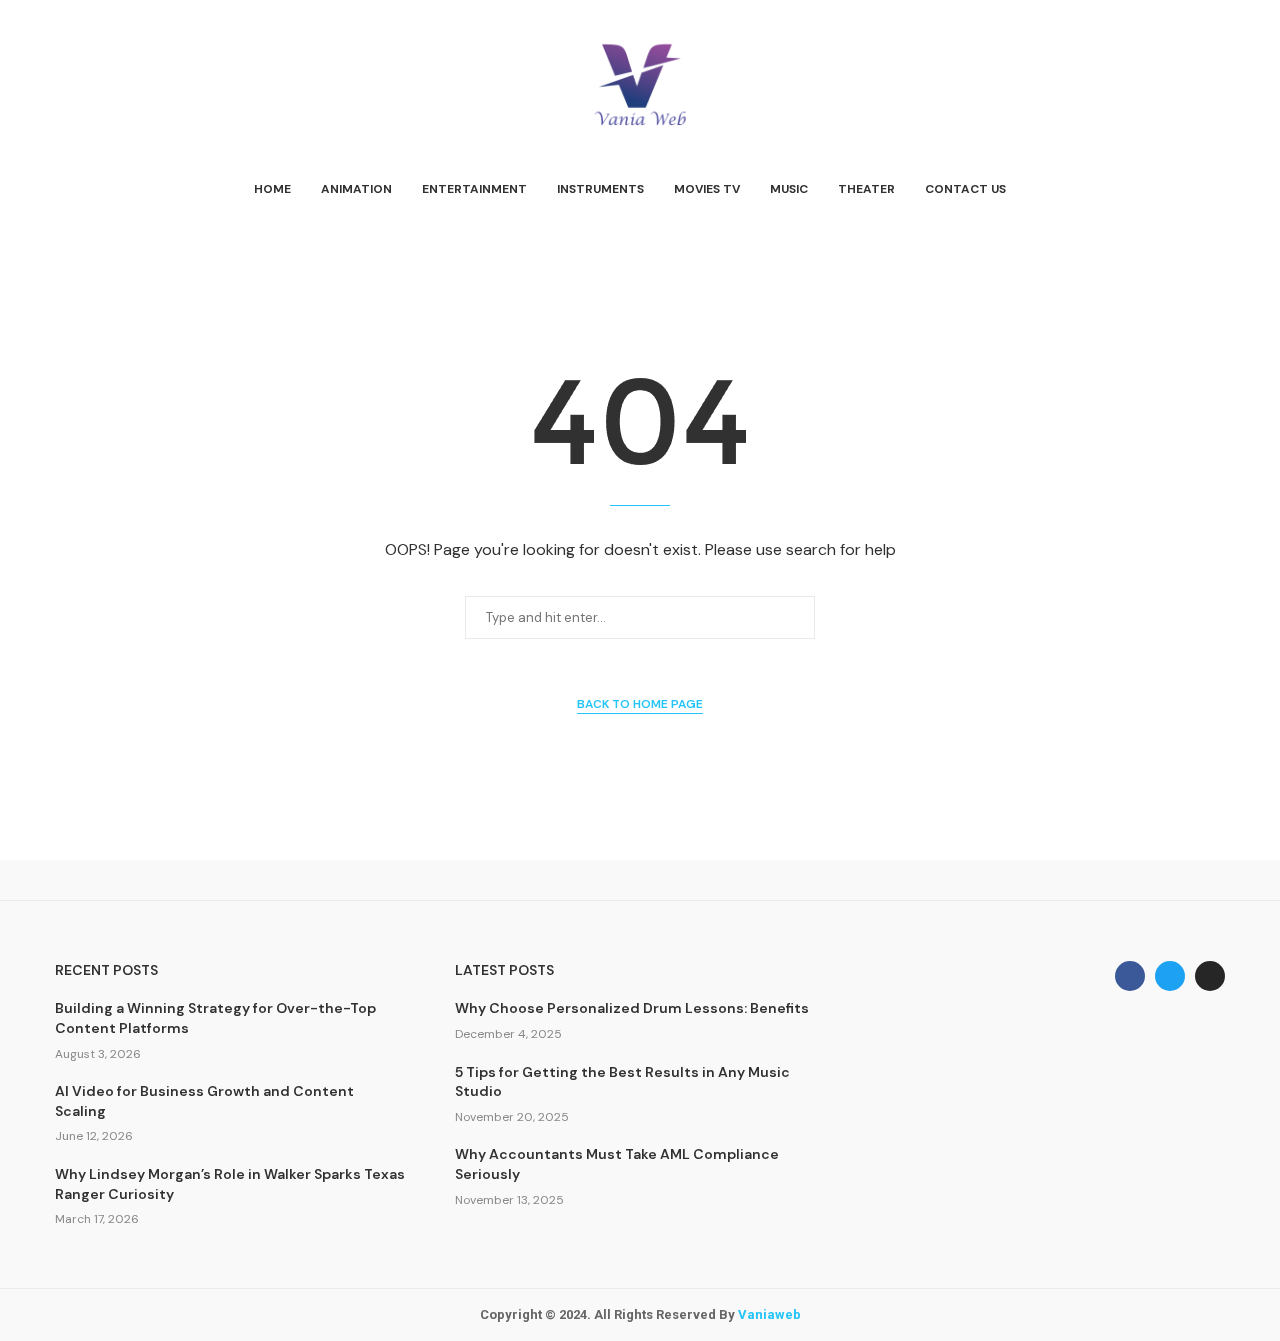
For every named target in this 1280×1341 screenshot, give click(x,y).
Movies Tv (707, 189)
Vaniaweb (769, 1314)
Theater (866, 189)
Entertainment (474, 189)
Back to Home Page (640, 704)
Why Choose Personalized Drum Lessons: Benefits (632, 1008)
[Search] (1215, 190)
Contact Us (965, 189)
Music (789, 189)
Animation (356, 189)
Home (272, 189)
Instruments (600, 189)
